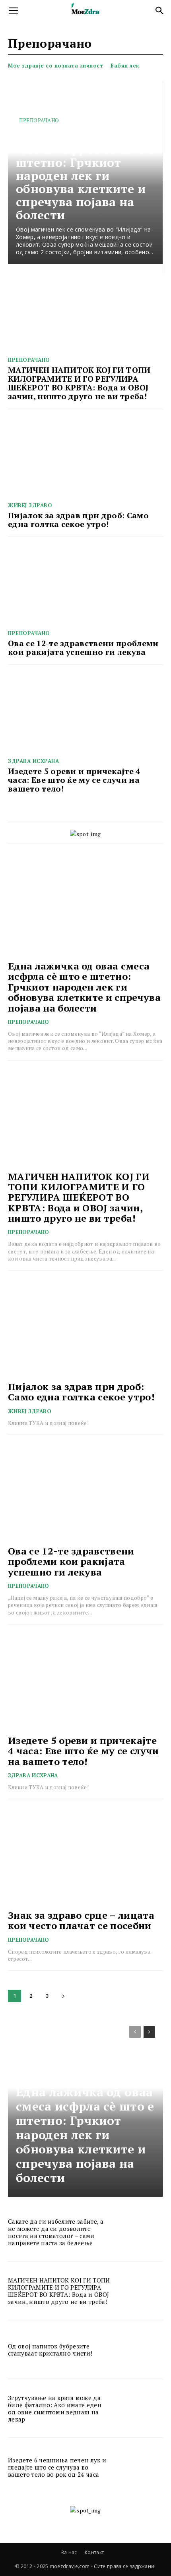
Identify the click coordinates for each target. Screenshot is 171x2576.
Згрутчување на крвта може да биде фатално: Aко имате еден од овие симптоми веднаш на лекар (55, 2408)
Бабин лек (125, 66)
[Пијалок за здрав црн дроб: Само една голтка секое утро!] (85, 458)
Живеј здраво (30, 505)
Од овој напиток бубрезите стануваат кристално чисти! (50, 2350)
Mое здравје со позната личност (55, 66)
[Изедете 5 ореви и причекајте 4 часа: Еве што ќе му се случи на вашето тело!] (85, 714)
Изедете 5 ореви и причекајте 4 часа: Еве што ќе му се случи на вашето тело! (74, 780)
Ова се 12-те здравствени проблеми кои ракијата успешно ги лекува (83, 648)
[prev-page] (135, 2032)
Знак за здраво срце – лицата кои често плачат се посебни (81, 1920)
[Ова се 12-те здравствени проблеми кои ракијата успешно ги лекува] (85, 586)
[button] (14, 11)
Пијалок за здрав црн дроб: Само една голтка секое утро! (78, 520)
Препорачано (39, 120)
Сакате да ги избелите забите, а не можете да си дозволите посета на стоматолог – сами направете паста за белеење (56, 2232)
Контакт (94, 2552)
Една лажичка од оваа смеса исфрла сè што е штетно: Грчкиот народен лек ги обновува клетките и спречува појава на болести (85, 176)
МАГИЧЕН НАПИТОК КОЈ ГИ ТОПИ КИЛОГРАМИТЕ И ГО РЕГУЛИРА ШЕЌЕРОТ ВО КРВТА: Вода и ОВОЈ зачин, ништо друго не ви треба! (79, 383)
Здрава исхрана (33, 761)
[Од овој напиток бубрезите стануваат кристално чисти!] (140, 2349)
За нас (69, 2552)
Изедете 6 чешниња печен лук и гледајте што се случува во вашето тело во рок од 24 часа (57, 2467)
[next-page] (63, 1996)
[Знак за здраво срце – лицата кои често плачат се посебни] (85, 1856)
